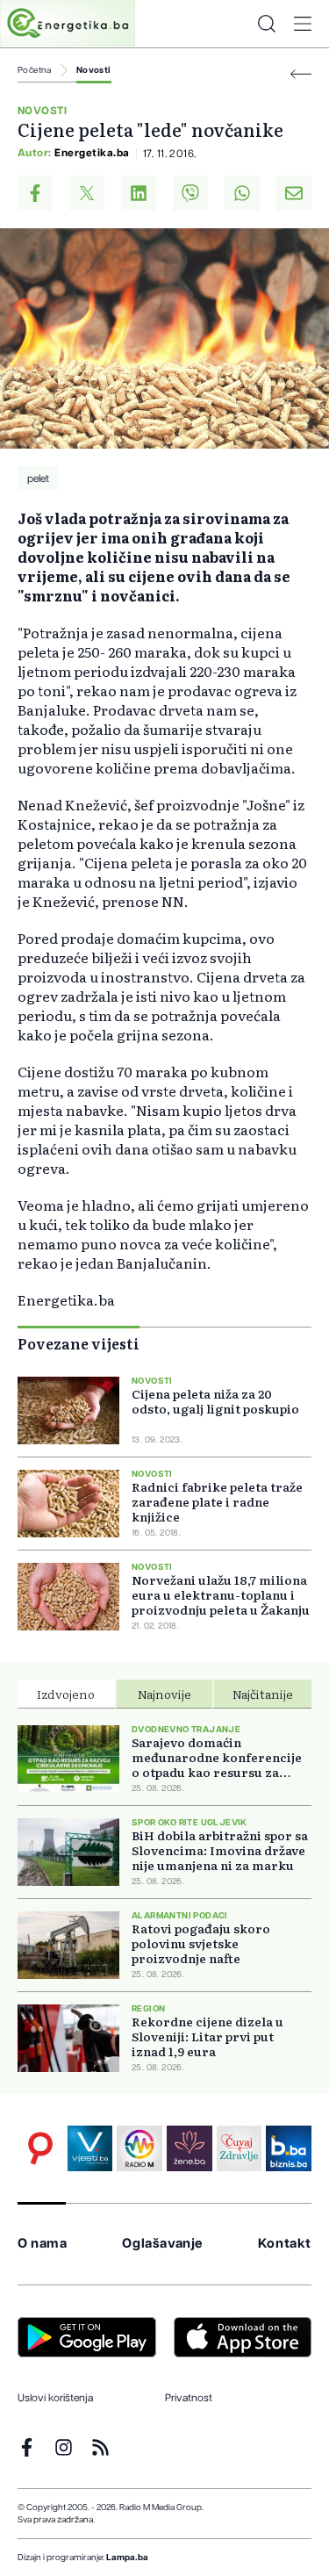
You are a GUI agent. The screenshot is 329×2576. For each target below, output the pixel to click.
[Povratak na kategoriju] (301, 74)
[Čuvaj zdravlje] (240, 2148)
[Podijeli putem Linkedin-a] (139, 193)
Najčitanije (263, 1694)
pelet (38, 479)
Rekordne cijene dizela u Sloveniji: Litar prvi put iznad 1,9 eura (207, 2036)
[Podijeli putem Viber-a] (190, 193)
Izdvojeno (66, 1694)
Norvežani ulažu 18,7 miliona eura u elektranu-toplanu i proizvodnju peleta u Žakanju (221, 1595)
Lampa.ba (127, 2558)
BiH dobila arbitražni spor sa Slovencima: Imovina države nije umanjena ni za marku (220, 1850)
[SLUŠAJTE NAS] (139, 2148)
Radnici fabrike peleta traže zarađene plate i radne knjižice (217, 1502)
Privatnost (189, 2398)
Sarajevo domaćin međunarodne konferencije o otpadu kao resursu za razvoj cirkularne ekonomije (221, 1757)
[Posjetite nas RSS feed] (100, 2447)
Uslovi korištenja (55, 2398)
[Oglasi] (40, 2148)
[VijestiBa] (90, 2148)
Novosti (94, 70)
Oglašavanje (162, 2244)
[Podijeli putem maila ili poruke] (294, 193)
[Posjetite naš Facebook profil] (27, 2447)
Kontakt (285, 2244)
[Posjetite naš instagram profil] (64, 2447)
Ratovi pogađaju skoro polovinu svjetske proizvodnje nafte (201, 1943)
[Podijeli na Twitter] (87, 193)
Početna (35, 70)
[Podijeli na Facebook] (35, 193)
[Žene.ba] (190, 2148)
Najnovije (164, 1694)
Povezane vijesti (79, 1343)
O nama (43, 2244)
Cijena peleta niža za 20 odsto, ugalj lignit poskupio (215, 1401)
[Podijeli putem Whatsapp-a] (242, 193)
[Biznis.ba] (289, 2148)
